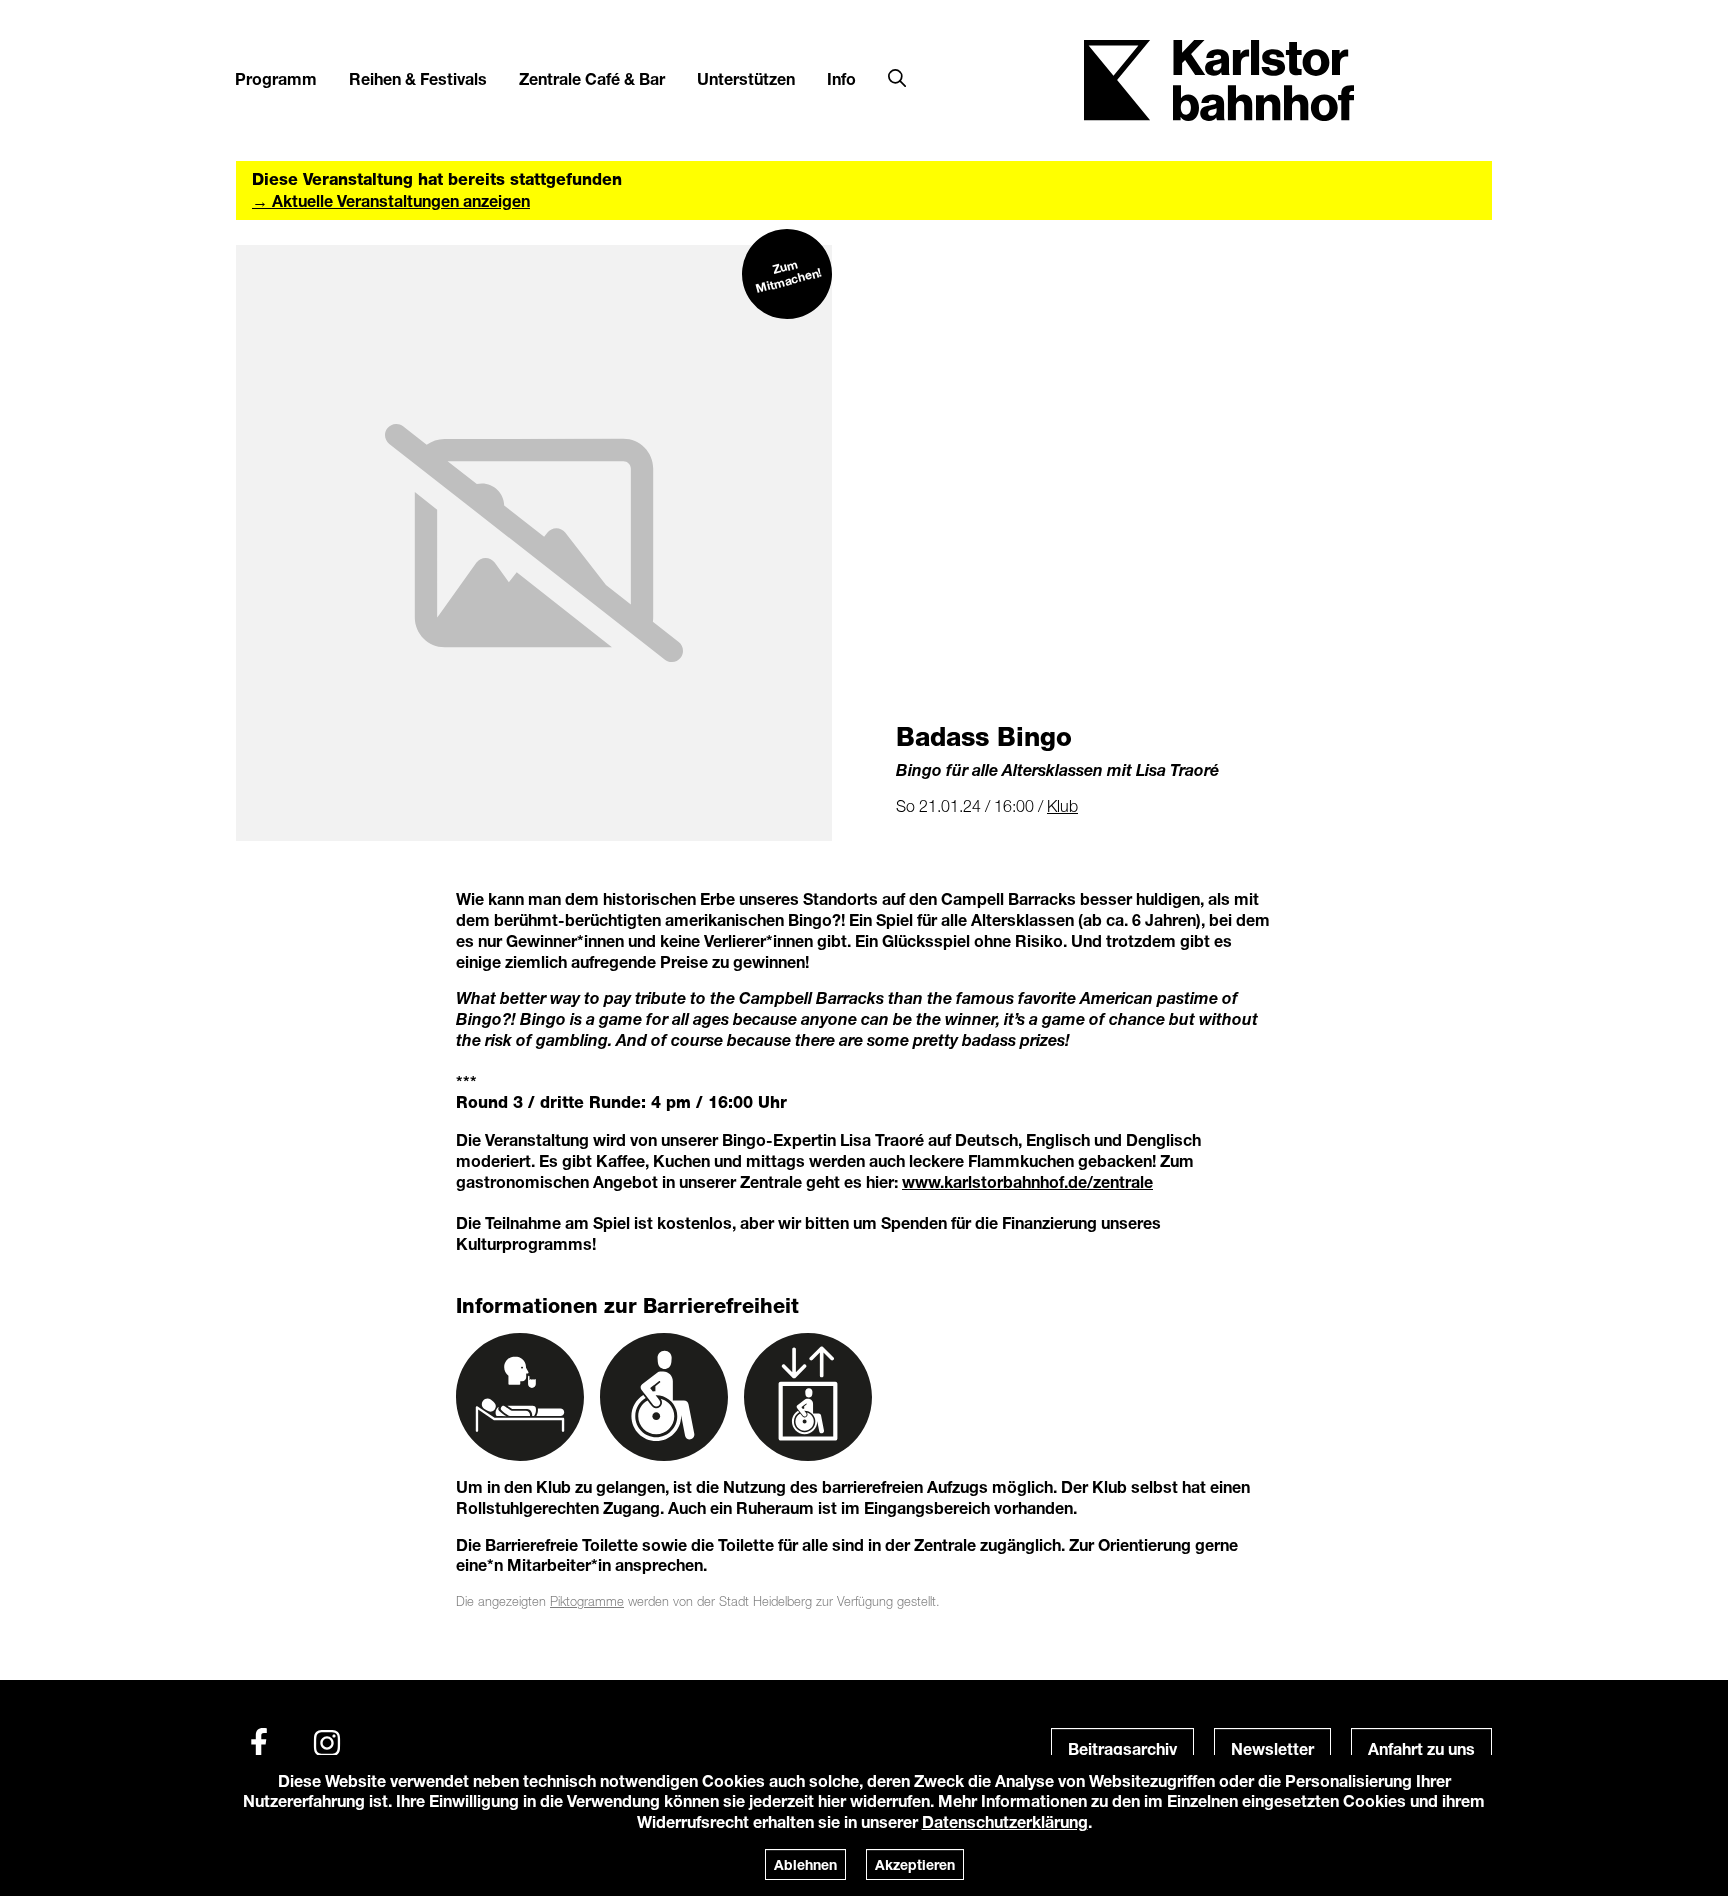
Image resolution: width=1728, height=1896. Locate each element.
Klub (1062, 806)
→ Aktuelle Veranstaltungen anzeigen (391, 200)
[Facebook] (259, 1743)
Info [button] (841, 78)
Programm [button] (276, 78)
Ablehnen (805, 1864)
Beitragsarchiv (1122, 1748)
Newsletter (1272, 1748)
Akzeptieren (915, 1864)
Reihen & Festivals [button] (418, 78)
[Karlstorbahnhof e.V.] (1219, 78)
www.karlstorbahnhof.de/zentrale (1027, 1181)
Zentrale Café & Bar (592, 78)
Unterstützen (746, 78)
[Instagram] (327, 1743)
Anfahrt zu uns (1421, 1748)
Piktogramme (587, 1601)
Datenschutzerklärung (1005, 1821)
